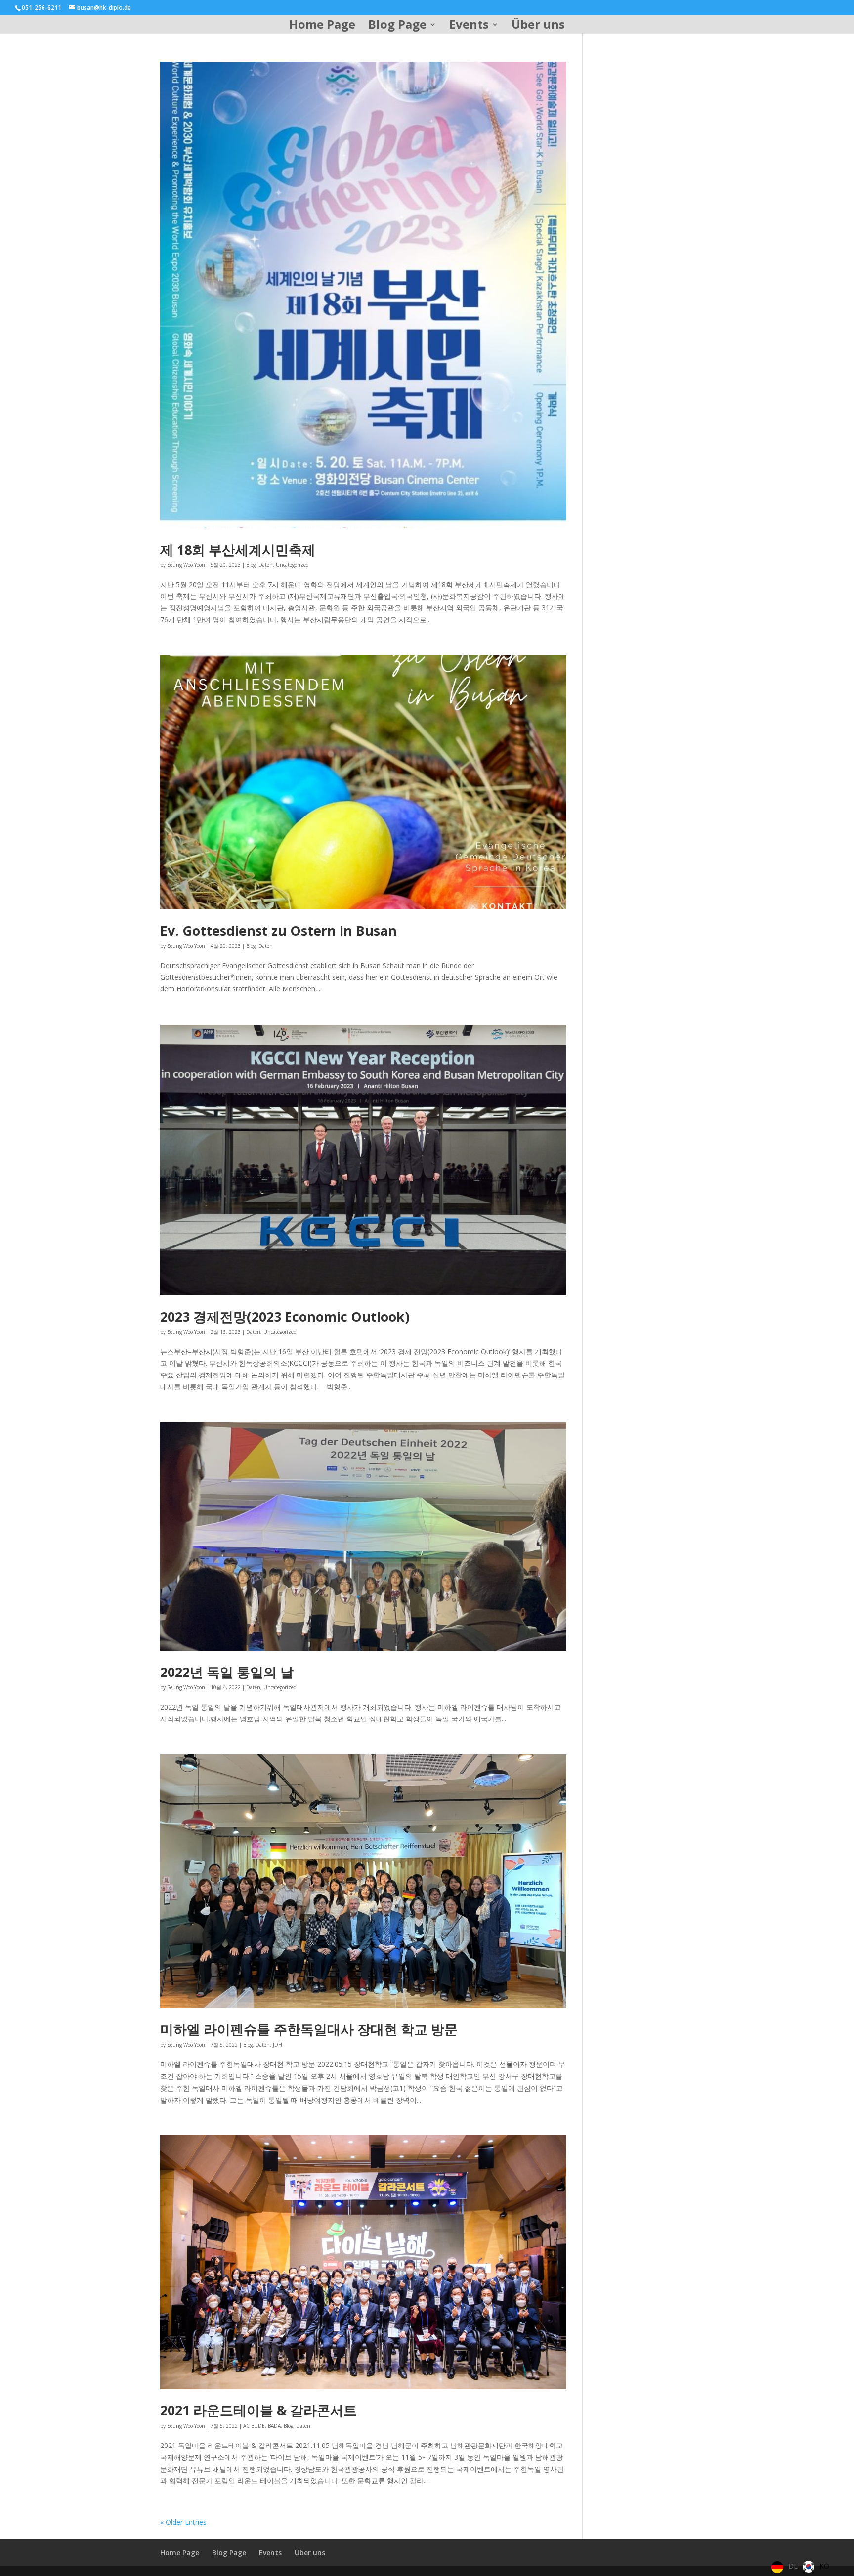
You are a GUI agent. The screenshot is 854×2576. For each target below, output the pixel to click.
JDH (278, 2045)
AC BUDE (254, 2426)
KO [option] (824, 2566)
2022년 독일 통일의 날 (227, 1672)
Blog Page (397, 26)
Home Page (322, 26)
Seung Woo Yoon (186, 565)
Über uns (538, 26)
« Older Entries (183, 2522)
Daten (266, 565)
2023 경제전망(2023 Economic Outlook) (285, 1316)
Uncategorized (292, 565)
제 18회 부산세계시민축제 (238, 549)
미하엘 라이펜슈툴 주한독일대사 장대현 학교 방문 (309, 2029)
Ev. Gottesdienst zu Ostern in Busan (278, 930)
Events (469, 26)
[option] (816, 2567)
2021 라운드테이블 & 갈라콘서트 (258, 2410)
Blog (251, 565)
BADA (274, 2426)
